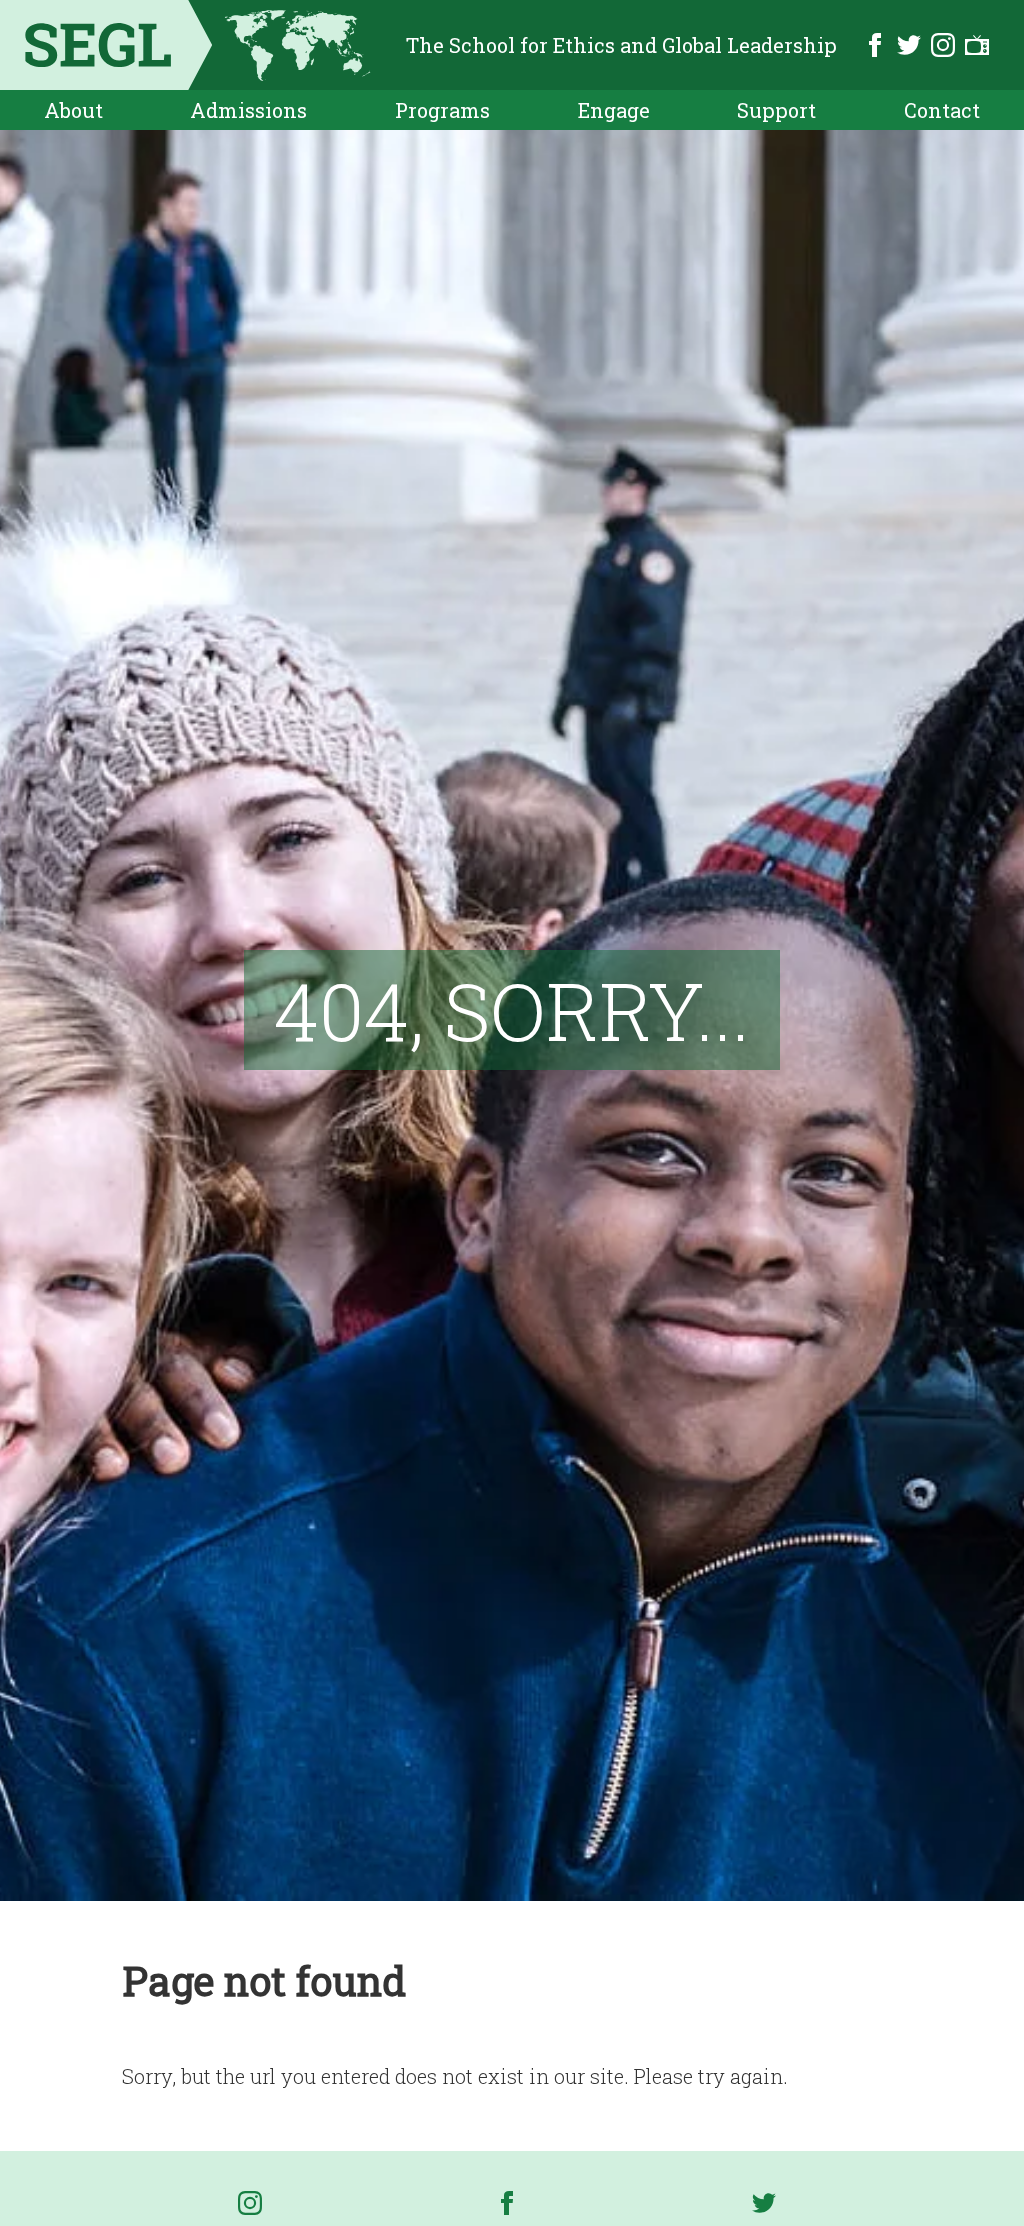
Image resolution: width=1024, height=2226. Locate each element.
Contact (942, 110)
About (73, 110)
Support (776, 110)
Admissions (248, 110)
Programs (442, 110)
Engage (614, 110)
